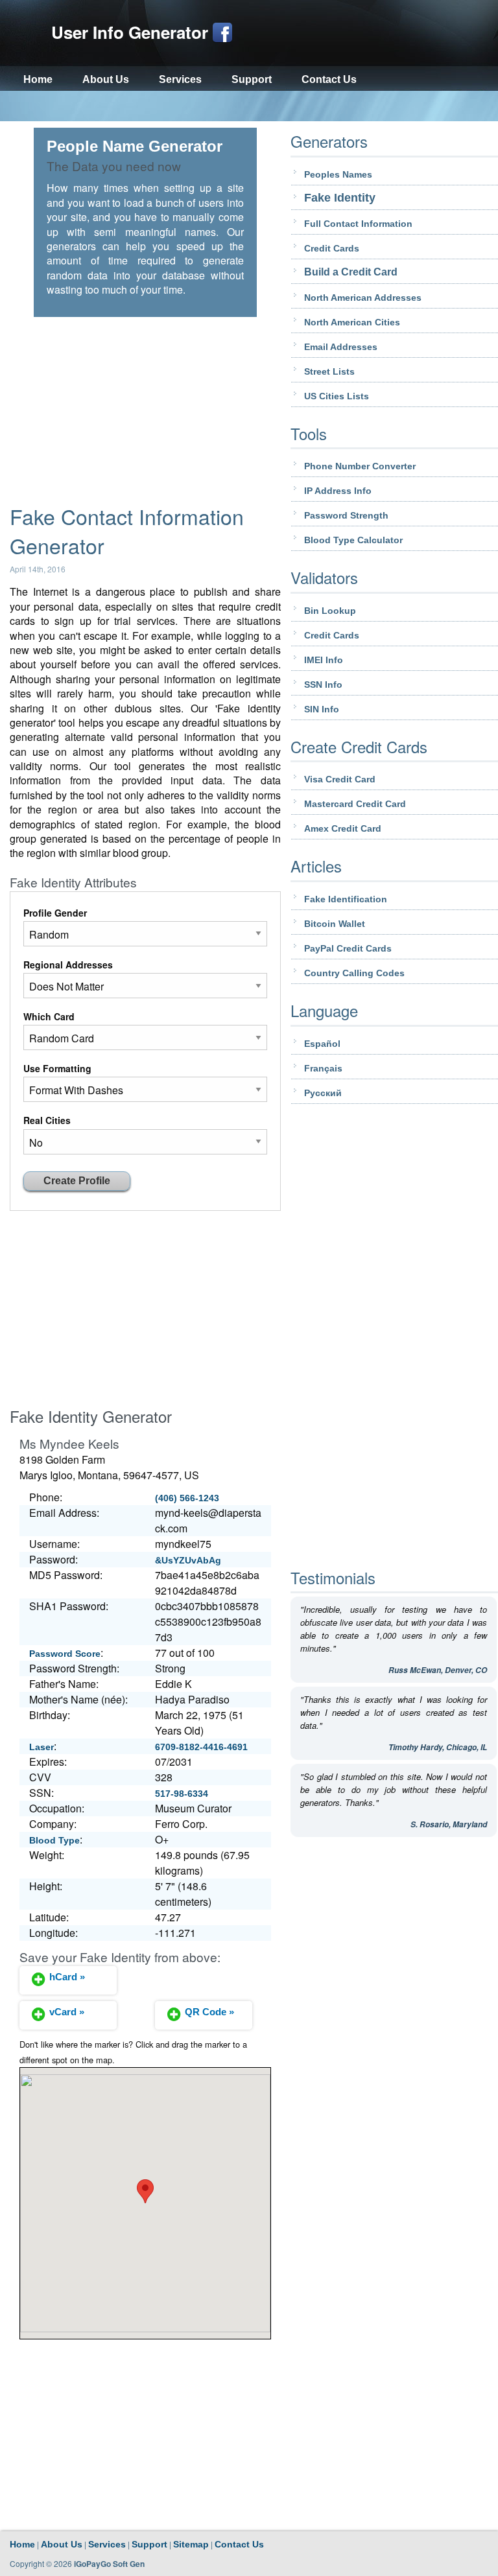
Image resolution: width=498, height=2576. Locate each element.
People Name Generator (135, 146)
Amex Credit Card (343, 828)
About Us (106, 79)
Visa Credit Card (340, 779)
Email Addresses (341, 347)
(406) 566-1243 (187, 1498)
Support (252, 79)
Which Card (49, 1016)
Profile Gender (55, 913)
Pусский (323, 1093)
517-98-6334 (182, 1794)
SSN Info (323, 685)
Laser (41, 1747)
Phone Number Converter (360, 466)
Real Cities (47, 1120)
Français (323, 1068)
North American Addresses (363, 298)
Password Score (65, 1654)
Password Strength (346, 515)
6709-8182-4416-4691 (201, 1747)
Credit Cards (332, 248)
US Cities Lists (337, 396)
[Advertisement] (249, 107)
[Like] (222, 32)
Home (38, 79)
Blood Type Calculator (353, 540)
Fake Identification (346, 899)
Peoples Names (338, 174)
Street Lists (329, 371)
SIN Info (322, 709)
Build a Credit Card (351, 272)
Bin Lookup (330, 611)
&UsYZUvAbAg (188, 1560)
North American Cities (352, 322)
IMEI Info (324, 660)
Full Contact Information (358, 224)
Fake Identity (340, 198)
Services (180, 79)
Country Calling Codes (354, 973)
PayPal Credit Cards (348, 948)
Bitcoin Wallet (335, 924)
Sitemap (191, 2544)
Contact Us (329, 79)
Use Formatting (57, 1068)
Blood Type (54, 1840)
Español (322, 1044)
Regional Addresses (68, 965)
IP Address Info (338, 491)
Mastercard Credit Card (355, 804)
